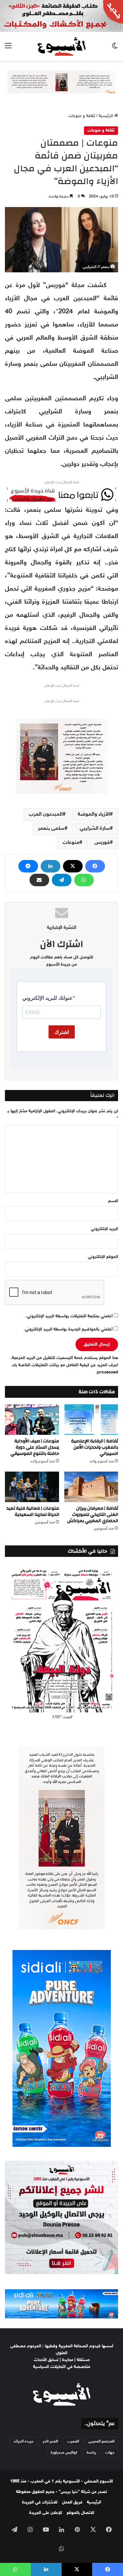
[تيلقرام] (62, 880)
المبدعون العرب (46, 815)
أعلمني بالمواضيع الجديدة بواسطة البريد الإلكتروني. (68, 1330)
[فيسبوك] (95, 866)
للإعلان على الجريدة (46, 2513)
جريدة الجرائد (23, 2441)
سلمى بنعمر (51, 829)
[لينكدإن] (51, 866)
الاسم (113, 1201)
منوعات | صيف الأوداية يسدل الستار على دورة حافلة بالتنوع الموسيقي (35, 1447)
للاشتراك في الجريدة (40, 2503)
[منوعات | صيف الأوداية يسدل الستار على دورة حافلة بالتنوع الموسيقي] (32, 1420)
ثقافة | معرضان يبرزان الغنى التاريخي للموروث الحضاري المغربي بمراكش (93, 1515)
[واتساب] (84, 880)
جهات (110, 2453)
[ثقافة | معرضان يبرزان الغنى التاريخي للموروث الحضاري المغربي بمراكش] (91, 1487)
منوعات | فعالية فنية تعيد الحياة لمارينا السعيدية (33, 1511)
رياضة (91, 2453)
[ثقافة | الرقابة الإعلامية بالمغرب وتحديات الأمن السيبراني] (91, 1420)
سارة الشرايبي (95, 829)
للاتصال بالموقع (80, 2513)
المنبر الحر (50, 2441)
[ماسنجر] (28, 866)
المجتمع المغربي (101, 2441)
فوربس (102, 843)
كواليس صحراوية (64, 2453)
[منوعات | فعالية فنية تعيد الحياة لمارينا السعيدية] (32, 1487)
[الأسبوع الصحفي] (61, 46)
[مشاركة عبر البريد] (39, 880)
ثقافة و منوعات (82, 116)
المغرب (73, 2441)
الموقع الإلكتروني (103, 1257)
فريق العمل (72, 2503)
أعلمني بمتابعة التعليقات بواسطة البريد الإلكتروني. (69, 1316)
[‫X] (73, 866)
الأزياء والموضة (94, 815)
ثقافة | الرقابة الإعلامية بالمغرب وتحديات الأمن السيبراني (95, 1447)
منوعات (71, 843)
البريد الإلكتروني (104, 1229)
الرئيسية (106, 116)
